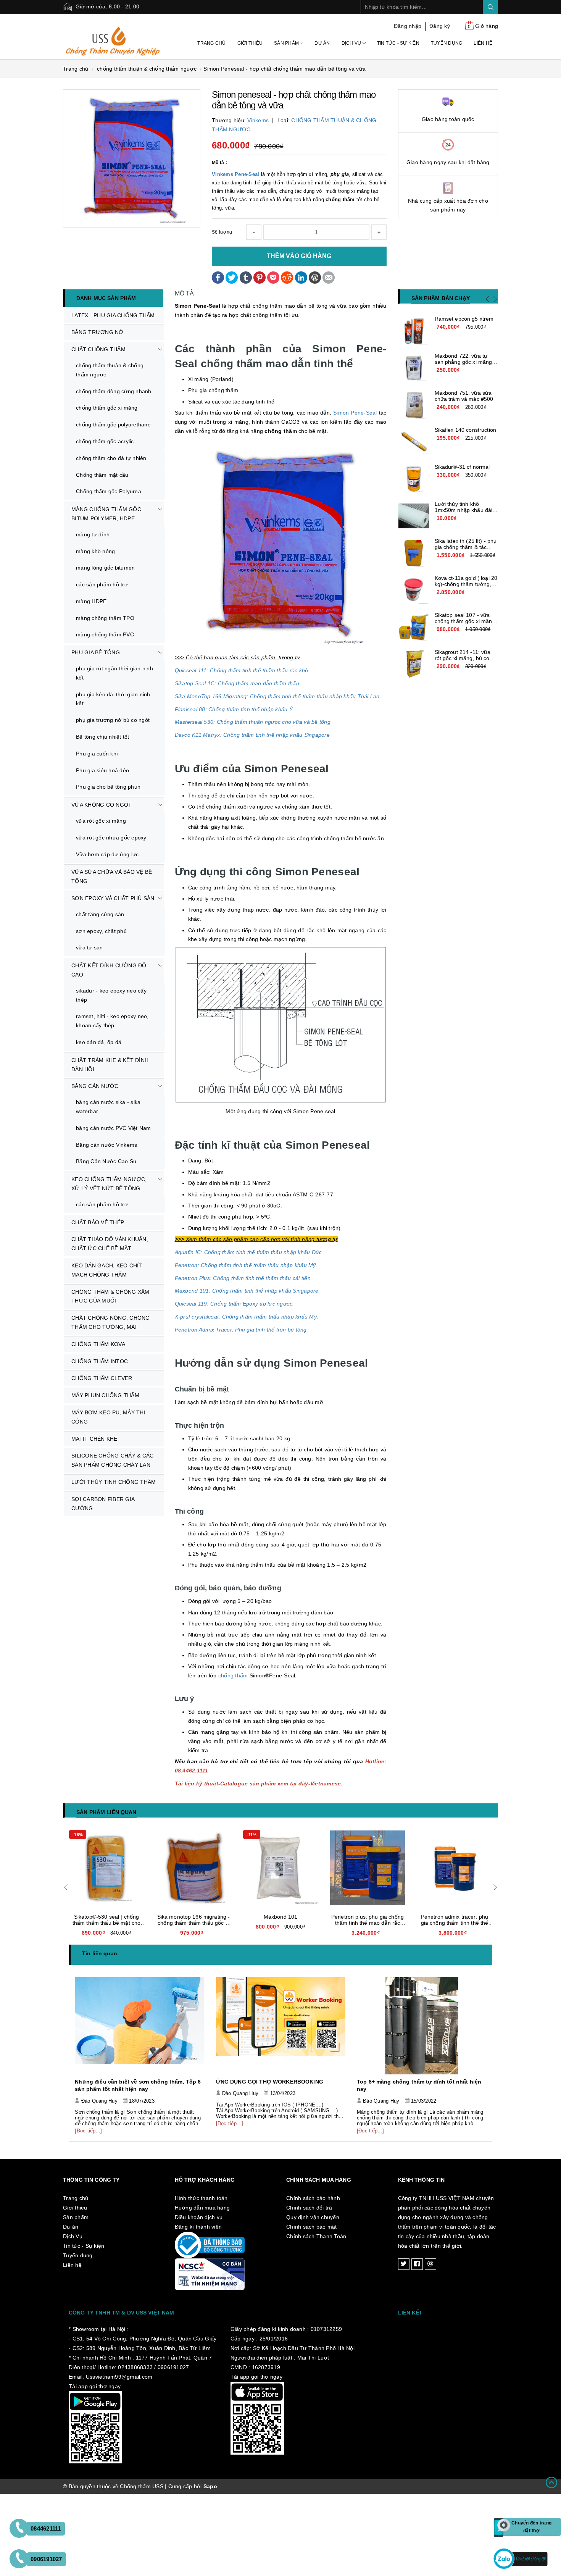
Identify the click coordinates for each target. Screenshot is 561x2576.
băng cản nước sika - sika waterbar (108, 1107)
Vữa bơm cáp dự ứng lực (107, 854)
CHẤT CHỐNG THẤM (98, 349)
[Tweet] (232, 277)
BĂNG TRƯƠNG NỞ (98, 332)
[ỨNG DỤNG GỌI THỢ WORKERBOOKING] (140, 2026)
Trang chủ (211, 43)
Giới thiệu (250, 43)
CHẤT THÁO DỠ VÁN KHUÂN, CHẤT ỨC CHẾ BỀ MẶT (110, 1244)
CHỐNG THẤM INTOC (100, 1361)
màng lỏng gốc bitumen (105, 568)
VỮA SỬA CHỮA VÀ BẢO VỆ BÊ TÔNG (112, 876)
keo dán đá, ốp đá (99, 1042)
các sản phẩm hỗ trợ (102, 584)
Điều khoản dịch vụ (199, 2217)
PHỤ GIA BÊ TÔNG (96, 652)
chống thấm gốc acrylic (105, 441)
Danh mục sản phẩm (106, 298)
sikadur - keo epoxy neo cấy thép (111, 995)
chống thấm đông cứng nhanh (114, 391)
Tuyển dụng (447, 43)
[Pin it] (260, 277)
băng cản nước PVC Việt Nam (114, 1128)
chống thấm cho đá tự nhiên (111, 458)
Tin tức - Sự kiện (398, 43)
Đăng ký (440, 26)
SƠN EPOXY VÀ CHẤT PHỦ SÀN (113, 898)
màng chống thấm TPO (105, 618)
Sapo (210, 2486)
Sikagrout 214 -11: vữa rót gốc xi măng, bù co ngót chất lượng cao (463, 658)
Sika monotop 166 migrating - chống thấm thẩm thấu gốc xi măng (107, 1923)
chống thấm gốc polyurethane (113, 424)
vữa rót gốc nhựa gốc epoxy (111, 838)
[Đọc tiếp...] (89, 2123)
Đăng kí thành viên (198, 2227)
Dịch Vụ (352, 43)
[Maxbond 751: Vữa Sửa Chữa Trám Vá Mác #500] (414, 405)
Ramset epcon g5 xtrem (464, 319)
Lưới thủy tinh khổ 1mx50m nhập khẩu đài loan (464, 510)
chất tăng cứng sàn (100, 914)
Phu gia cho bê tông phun (108, 787)
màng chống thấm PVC (105, 634)
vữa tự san (89, 947)
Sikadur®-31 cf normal (462, 467)
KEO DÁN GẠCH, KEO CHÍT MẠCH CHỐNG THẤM (107, 1270)
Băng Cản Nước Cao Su (106, 1161)
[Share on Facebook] (218, 277)
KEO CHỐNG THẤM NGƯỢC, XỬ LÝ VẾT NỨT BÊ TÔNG (109, 1184)
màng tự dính (93, 534)
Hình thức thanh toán (201, 2198)
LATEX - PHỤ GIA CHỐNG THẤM (113, 315)
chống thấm (234, 1675)
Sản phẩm (287, 43)
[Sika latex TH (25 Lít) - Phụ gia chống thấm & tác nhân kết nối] (414, 553)
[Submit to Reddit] (287, 277)
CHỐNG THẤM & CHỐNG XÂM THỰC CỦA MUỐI (110, 1296)
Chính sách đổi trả (309, 2208)
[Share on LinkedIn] (301, 277)
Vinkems (258, 120)
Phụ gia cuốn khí (97, 754)
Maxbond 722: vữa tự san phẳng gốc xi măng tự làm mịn (463, 362)
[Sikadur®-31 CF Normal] (414, 479)
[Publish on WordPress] (315, 277)
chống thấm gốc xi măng (107, 408)
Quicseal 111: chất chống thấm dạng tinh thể (455, 1920)
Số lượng (222, 232)
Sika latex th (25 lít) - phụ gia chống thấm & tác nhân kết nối (466, 547)
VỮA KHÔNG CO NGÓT (102, 805)
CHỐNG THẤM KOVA (98, 1344)
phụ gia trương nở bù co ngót (113, 720)
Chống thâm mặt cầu (102, 475)
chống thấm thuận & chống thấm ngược (110, 370)
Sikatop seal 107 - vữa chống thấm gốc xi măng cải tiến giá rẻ (465, 621)
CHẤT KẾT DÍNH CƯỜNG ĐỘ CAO (109, 970)
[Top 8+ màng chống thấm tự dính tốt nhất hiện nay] (281, 2026)
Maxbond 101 (194, 1917)
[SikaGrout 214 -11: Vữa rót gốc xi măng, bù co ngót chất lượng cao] (414, 664)
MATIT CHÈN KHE (94, 1439)
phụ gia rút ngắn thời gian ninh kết (114, 673)
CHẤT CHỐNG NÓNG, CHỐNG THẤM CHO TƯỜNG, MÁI (111, 1322)
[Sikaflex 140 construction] (414, 442)
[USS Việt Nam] (113, 36)
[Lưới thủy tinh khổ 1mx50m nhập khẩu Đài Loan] (414, 516)
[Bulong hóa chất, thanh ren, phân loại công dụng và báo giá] (422, 2026)
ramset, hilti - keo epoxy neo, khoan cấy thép (112, 1021)
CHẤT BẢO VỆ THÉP (98, 1222)
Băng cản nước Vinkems (106, 1145)
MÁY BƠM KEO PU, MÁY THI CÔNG (108, 1417)
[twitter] (404, 2264)
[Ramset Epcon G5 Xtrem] (414, 331)
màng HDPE (91, 601)
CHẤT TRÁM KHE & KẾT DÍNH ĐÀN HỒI (110, 1065)
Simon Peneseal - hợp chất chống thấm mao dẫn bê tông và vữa (285, 69)
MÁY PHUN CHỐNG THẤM (105, 1395)
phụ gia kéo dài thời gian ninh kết (113, 699)
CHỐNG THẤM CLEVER (102, 1378)
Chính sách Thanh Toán (316, 2236)
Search (490, 7)
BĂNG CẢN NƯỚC (95, 1086)
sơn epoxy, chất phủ (101, 931)
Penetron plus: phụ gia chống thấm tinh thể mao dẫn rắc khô (280, 1923)
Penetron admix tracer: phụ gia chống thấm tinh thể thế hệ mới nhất (368, 1923)
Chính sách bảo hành (313, 2198)
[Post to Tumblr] (246, 277)
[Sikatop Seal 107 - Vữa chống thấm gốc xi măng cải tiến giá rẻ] (414, 627)
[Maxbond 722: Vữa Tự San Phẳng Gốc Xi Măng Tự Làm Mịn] (414, 368)
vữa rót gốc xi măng (101, 821)
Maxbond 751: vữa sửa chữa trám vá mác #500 (464, 396)
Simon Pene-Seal (355, 413)
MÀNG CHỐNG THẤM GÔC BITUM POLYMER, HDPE (106, 514)
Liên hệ (483, 43)
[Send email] (329, 277)
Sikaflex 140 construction (466, 430)
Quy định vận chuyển (313, 2217)
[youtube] (430, 2264)
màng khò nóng (95, 551)
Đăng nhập (408, 26)
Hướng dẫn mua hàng (202, 2208)
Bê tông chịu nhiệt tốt (103, 737)
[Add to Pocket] (273, 277)
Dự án (322, 43)
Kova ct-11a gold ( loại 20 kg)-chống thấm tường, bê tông (466, 584)
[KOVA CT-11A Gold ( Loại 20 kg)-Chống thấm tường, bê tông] (414, 590)
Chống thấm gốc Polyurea (109, 491)
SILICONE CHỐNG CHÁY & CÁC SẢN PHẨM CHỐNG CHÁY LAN (112, 1460)
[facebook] (417, 2264)
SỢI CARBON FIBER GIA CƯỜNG (103, 1504)
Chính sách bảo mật (312, 2227)
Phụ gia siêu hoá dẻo (102, 770)
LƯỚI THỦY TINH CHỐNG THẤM (114, 1482)
